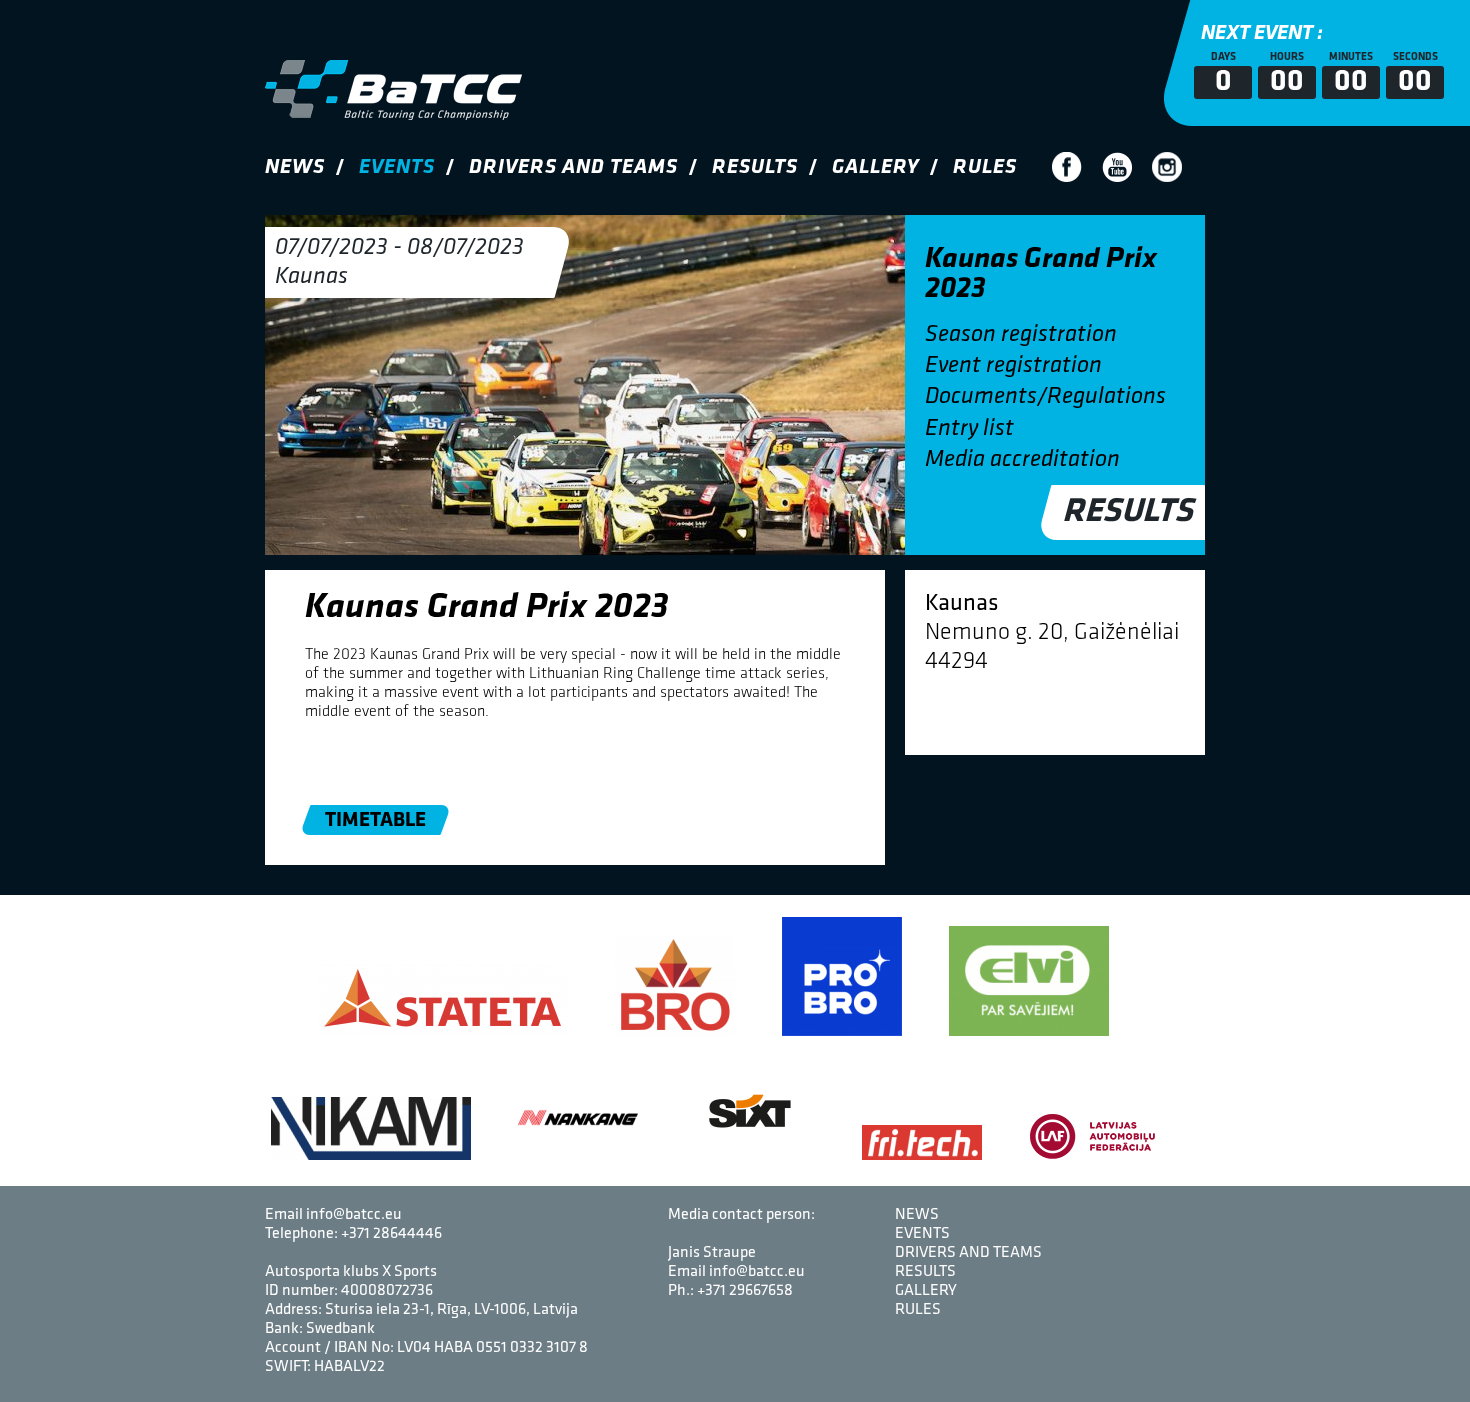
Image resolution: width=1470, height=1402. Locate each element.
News (295, 167)
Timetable (375, 820)
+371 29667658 (745, 1291)
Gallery (875, 167)
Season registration (1021, 335)
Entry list (969, 429)
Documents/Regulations (1045, 397)
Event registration (1013, 366)
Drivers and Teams (573, 167)
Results (755, 167)
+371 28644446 (391, 1234)
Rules (985, 167)
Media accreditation (1022, 460)
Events (397, 167)
